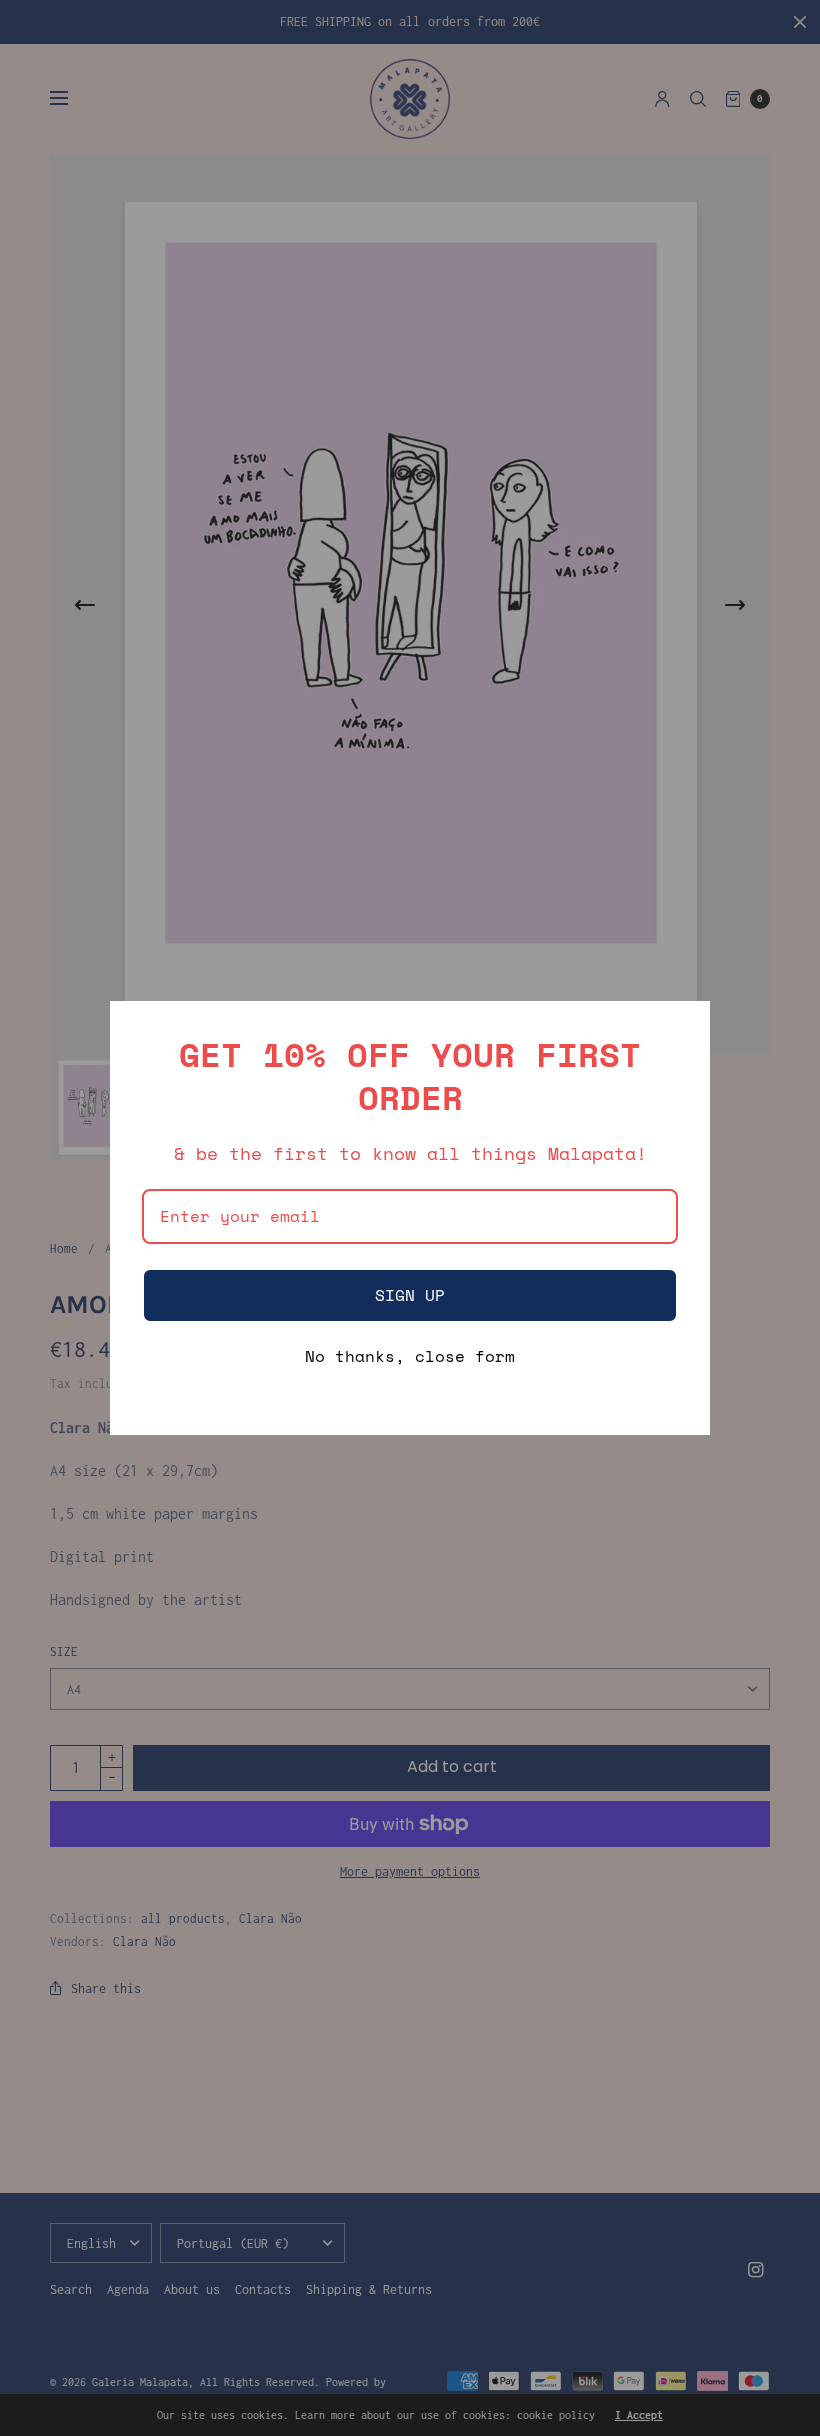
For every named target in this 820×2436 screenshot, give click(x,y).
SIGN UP (410, 1295)
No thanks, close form (410, 1357)
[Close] (686, 1025)
